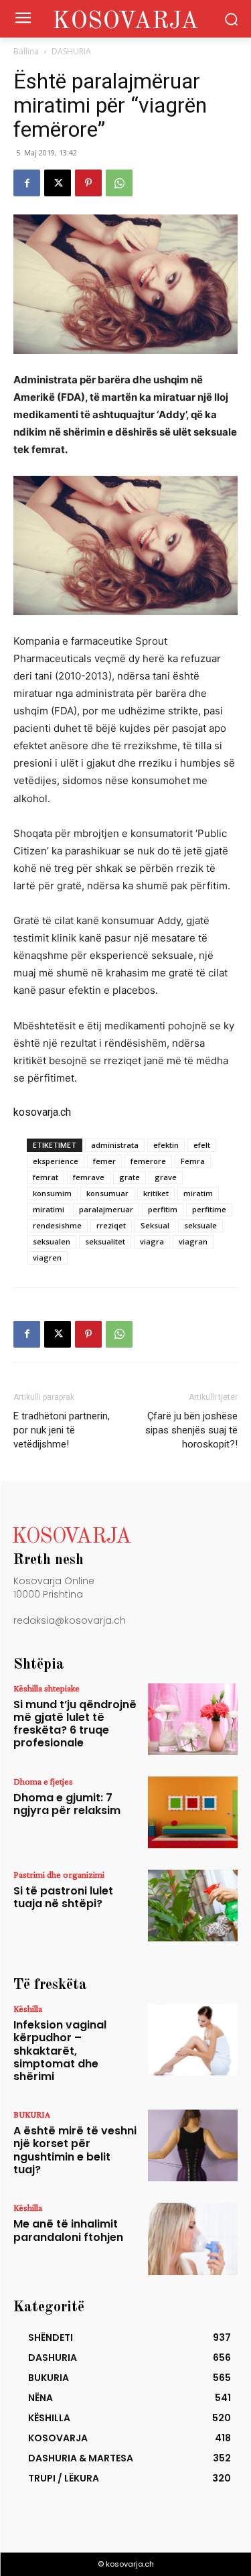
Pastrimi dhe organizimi (59, 1874)
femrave (89, 1177)
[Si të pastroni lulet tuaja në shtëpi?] (193, 1906)
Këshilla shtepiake (47, 1688)
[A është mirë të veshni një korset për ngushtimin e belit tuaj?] (193, 2145)
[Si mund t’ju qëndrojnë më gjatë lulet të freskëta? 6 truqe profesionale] (193, 1719)
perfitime (209, 1209)
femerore (148, 1161)
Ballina (26, 51)
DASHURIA (71, 51)
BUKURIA (32, 2114)
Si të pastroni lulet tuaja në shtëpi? (63, 1897)
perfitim (163, 1209)
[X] (58, 183)
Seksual (155, 1225)
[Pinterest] (88, 183)
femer (104, 1161)
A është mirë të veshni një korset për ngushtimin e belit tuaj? (75, 2150)
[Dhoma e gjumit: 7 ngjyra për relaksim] (193, 1812)
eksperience (56, 1161)
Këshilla (28, 2008)
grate (130, 1177)
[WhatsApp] (119, 183)
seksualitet (105, 1241)
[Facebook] (27, 183)
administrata (115, 1145)
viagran (193, 1241)
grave (166, 1177)
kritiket (156, 1193)
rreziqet (111, 1225)
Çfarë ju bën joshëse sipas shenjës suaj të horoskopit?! (191, 1430)
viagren (47, 1258)
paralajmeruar (106, 1209)
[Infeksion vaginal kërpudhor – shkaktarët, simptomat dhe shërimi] (193, 2040)
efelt (202, 1145)
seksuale (200, 1225)
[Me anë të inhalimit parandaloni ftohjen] (193, 2239)
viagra (152, 1241)
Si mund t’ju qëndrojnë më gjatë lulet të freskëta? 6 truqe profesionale (75, 1724)
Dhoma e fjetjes (43, 1781)
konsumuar (107, 1193)
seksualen (52, 1241)
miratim (198, 1193)
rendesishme (57, 1225)
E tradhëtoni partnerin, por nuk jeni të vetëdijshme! (62, 1430)
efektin (166, 1145)
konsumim (52, 1193)
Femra (193, 1161)
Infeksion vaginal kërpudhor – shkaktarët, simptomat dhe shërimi (60, 2051)
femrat (46, 1177)
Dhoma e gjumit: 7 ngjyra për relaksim (67, 1804)
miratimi (49, 1209)
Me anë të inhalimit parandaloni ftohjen (68, 2230)
